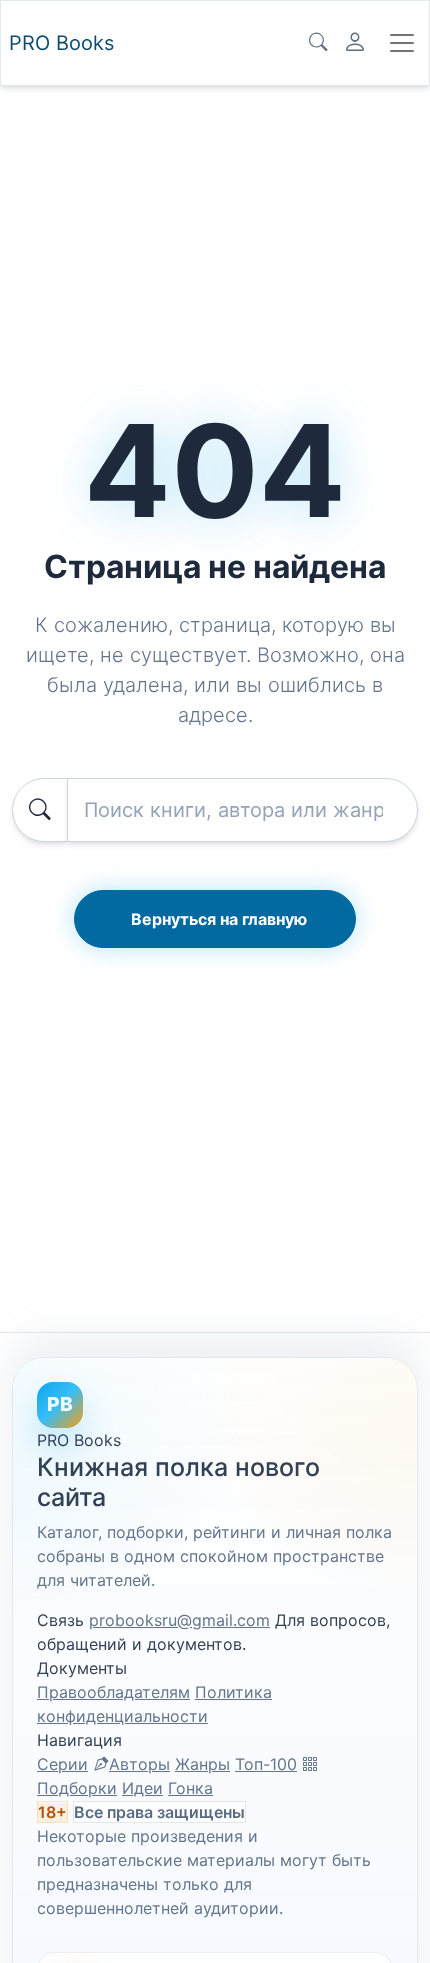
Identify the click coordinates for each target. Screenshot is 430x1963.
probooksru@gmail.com (179, 1620)
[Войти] (355, 43)
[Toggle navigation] (402, 43)
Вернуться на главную (219, 919)
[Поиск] (318, 43)
